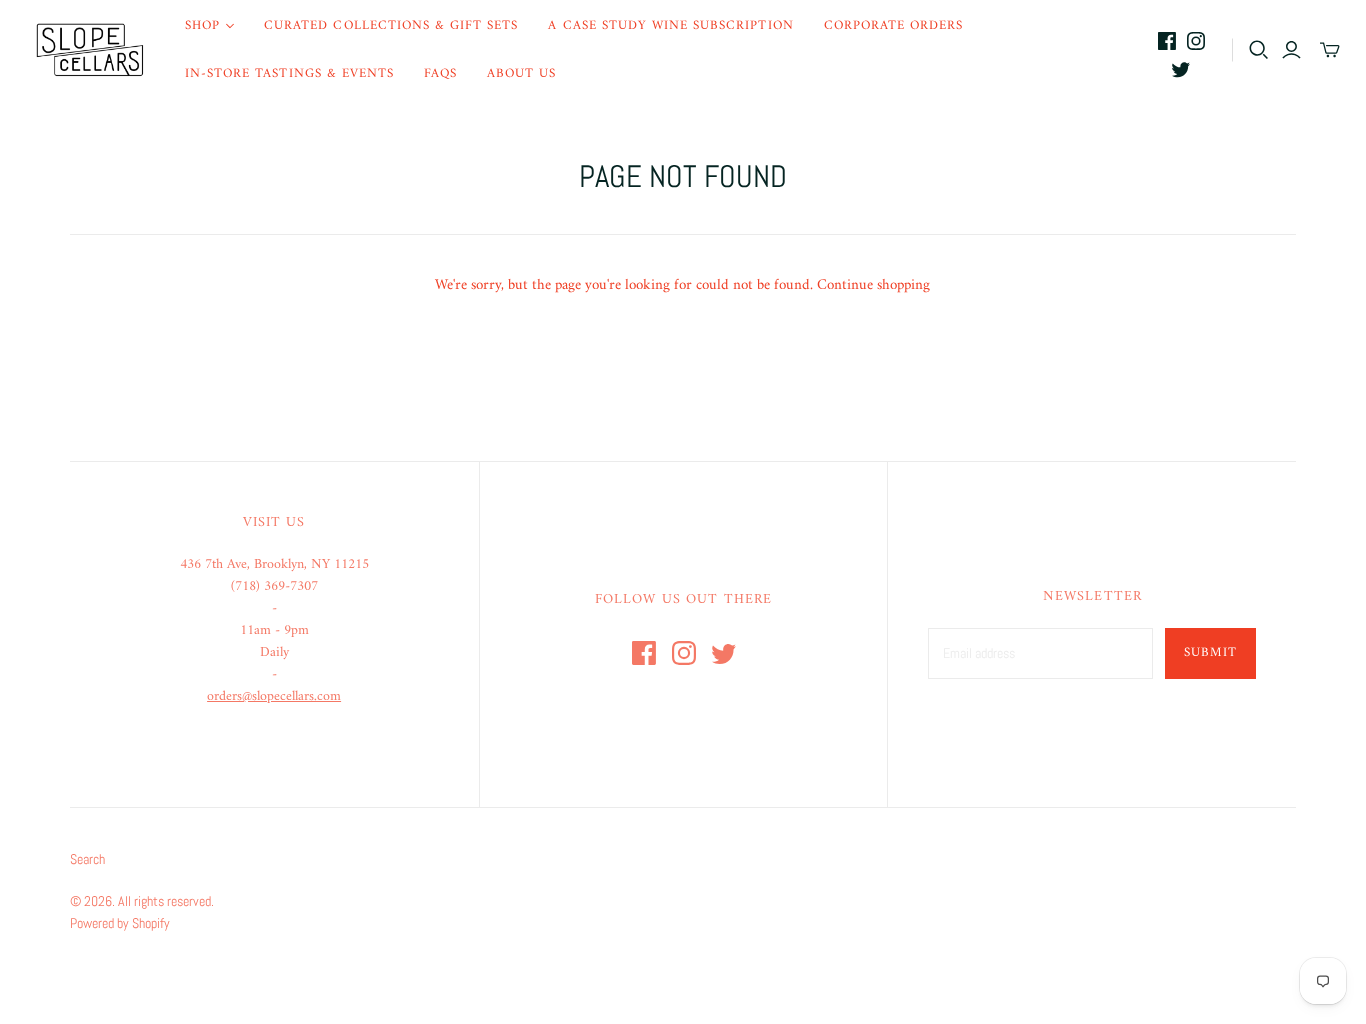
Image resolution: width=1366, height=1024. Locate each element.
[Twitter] (1181, 69)
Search (87, 859)
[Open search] (1259, 50)
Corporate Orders (894, 25)
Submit (1210, 652)
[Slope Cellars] (90, 50)
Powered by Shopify (120, 923)
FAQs (440, 73)
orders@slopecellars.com (274, 696)
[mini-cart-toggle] (1330, 50)
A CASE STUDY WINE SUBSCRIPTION (670, 25)
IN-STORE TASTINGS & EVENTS (289, 73)
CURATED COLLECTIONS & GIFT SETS (391, 25)
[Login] (1291, 50)
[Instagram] (1196, 41)
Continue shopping (873, 285)
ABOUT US (521, 73)
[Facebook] (1167, 41)
